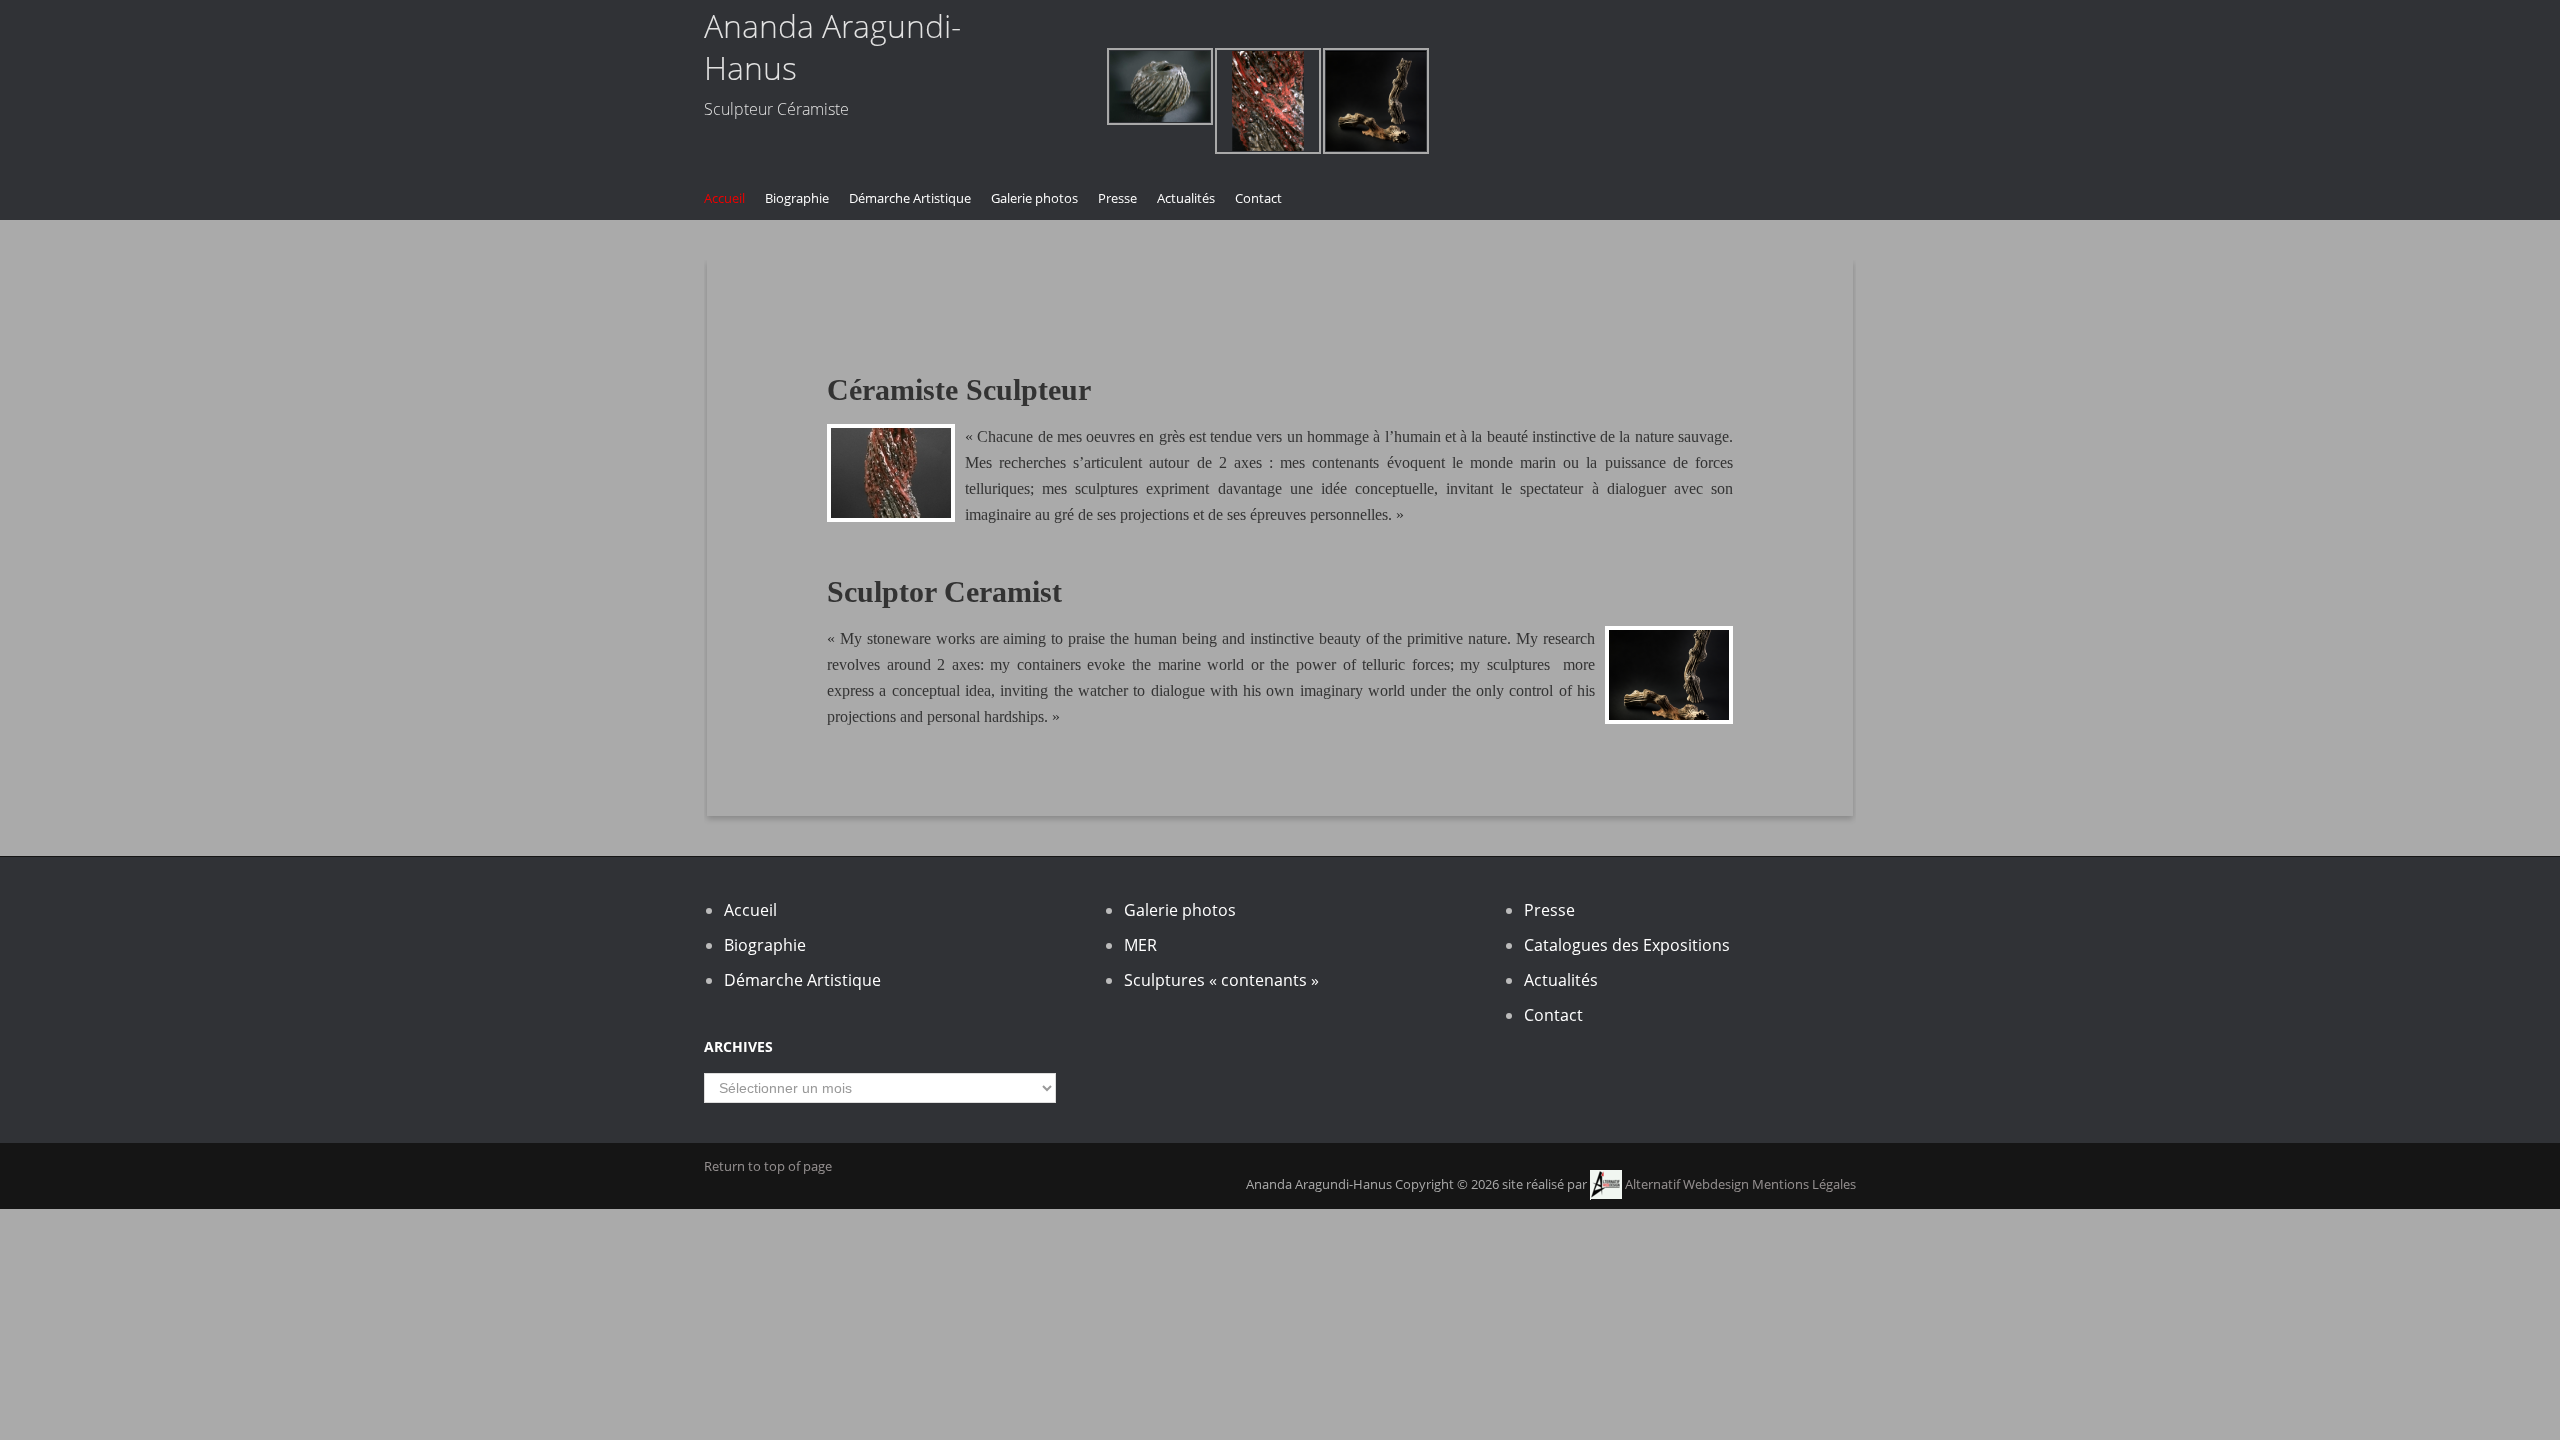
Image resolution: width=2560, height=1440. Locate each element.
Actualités (1186, 198)
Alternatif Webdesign (1685, 1184)
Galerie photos (1034, 198)
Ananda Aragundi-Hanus (832, 46)
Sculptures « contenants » (1221, 980)
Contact (1258, 198)
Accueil (724, 198)
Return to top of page (768, 1166)
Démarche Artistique (910, 198)
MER (1140, 945)
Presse (1117, 198)
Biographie (797, 198)
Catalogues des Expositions (1627, 945)
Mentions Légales (1804, 1184)
